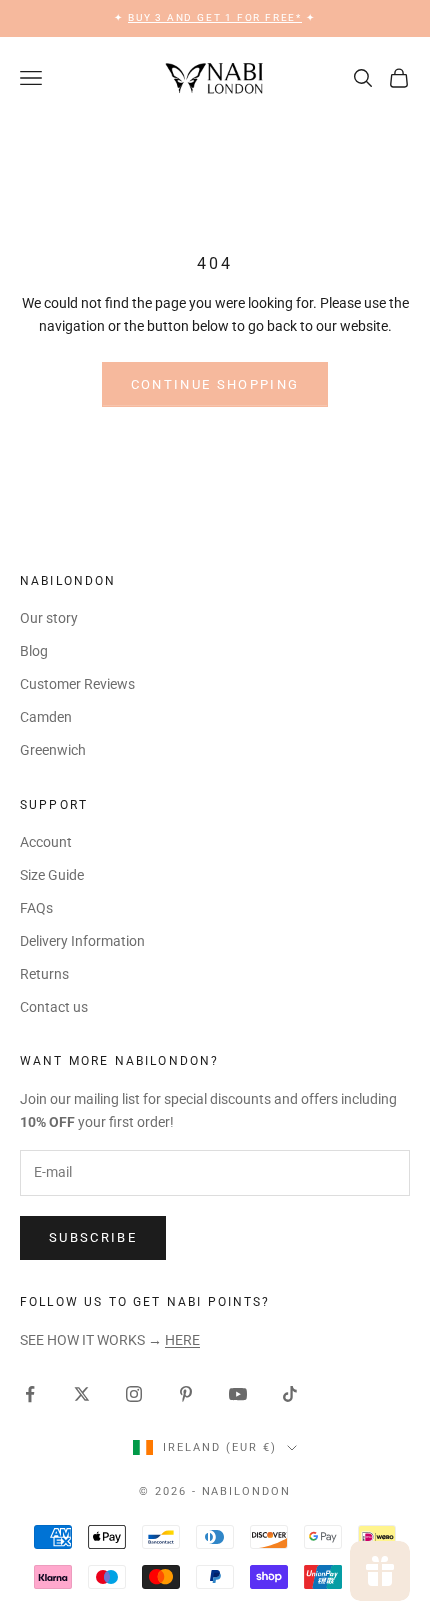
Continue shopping (215, 384)
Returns (44, 974)
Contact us (54, 1007)
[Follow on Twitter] (82, 1394)
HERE (182, 1340)
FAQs (36, 908)
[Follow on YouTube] (238, 1394)
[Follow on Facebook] (30, 1394)
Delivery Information (82, 941)
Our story (49, 618)
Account (46, 842)
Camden (46, 717)
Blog (34, 651)
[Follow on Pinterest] (186, 1394)
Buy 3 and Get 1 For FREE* (215, 17)
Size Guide (52, 875)
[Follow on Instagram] (134, 1394)
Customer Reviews (77, 684)
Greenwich (53, 750)
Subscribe (93, 1237)
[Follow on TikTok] (290, 1394)
